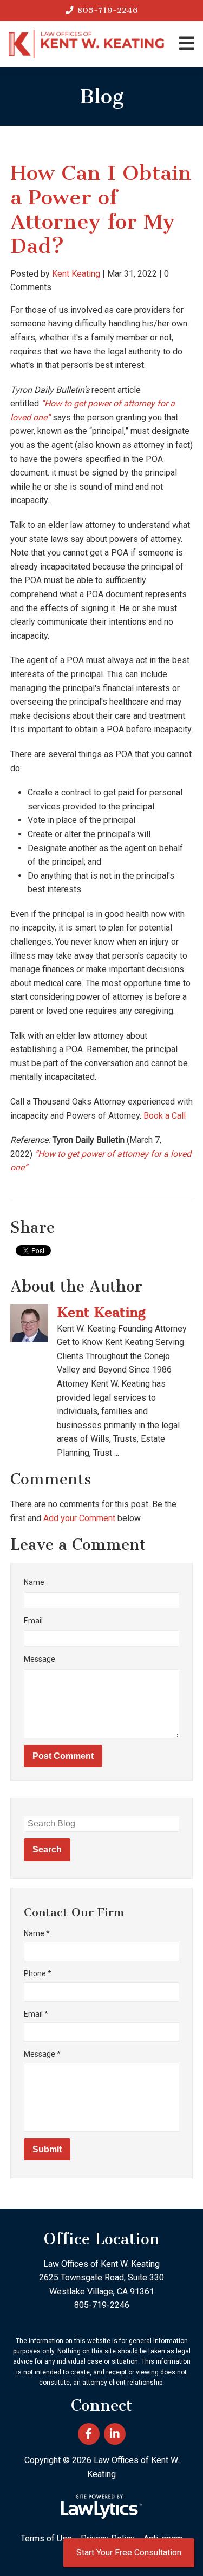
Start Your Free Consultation (129, 2552)
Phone (38, 1973)
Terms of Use (46, 2538)
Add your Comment (79, 1518)
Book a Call (165, 1116)
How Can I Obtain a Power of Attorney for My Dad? (101, 209)
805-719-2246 (108, 10)
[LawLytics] (102, 2507)
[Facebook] (89, 2434)
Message (40, 1659)
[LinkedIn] (115, 2434)
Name (34, 1582)
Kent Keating (76, 274)
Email (33, 1621)
